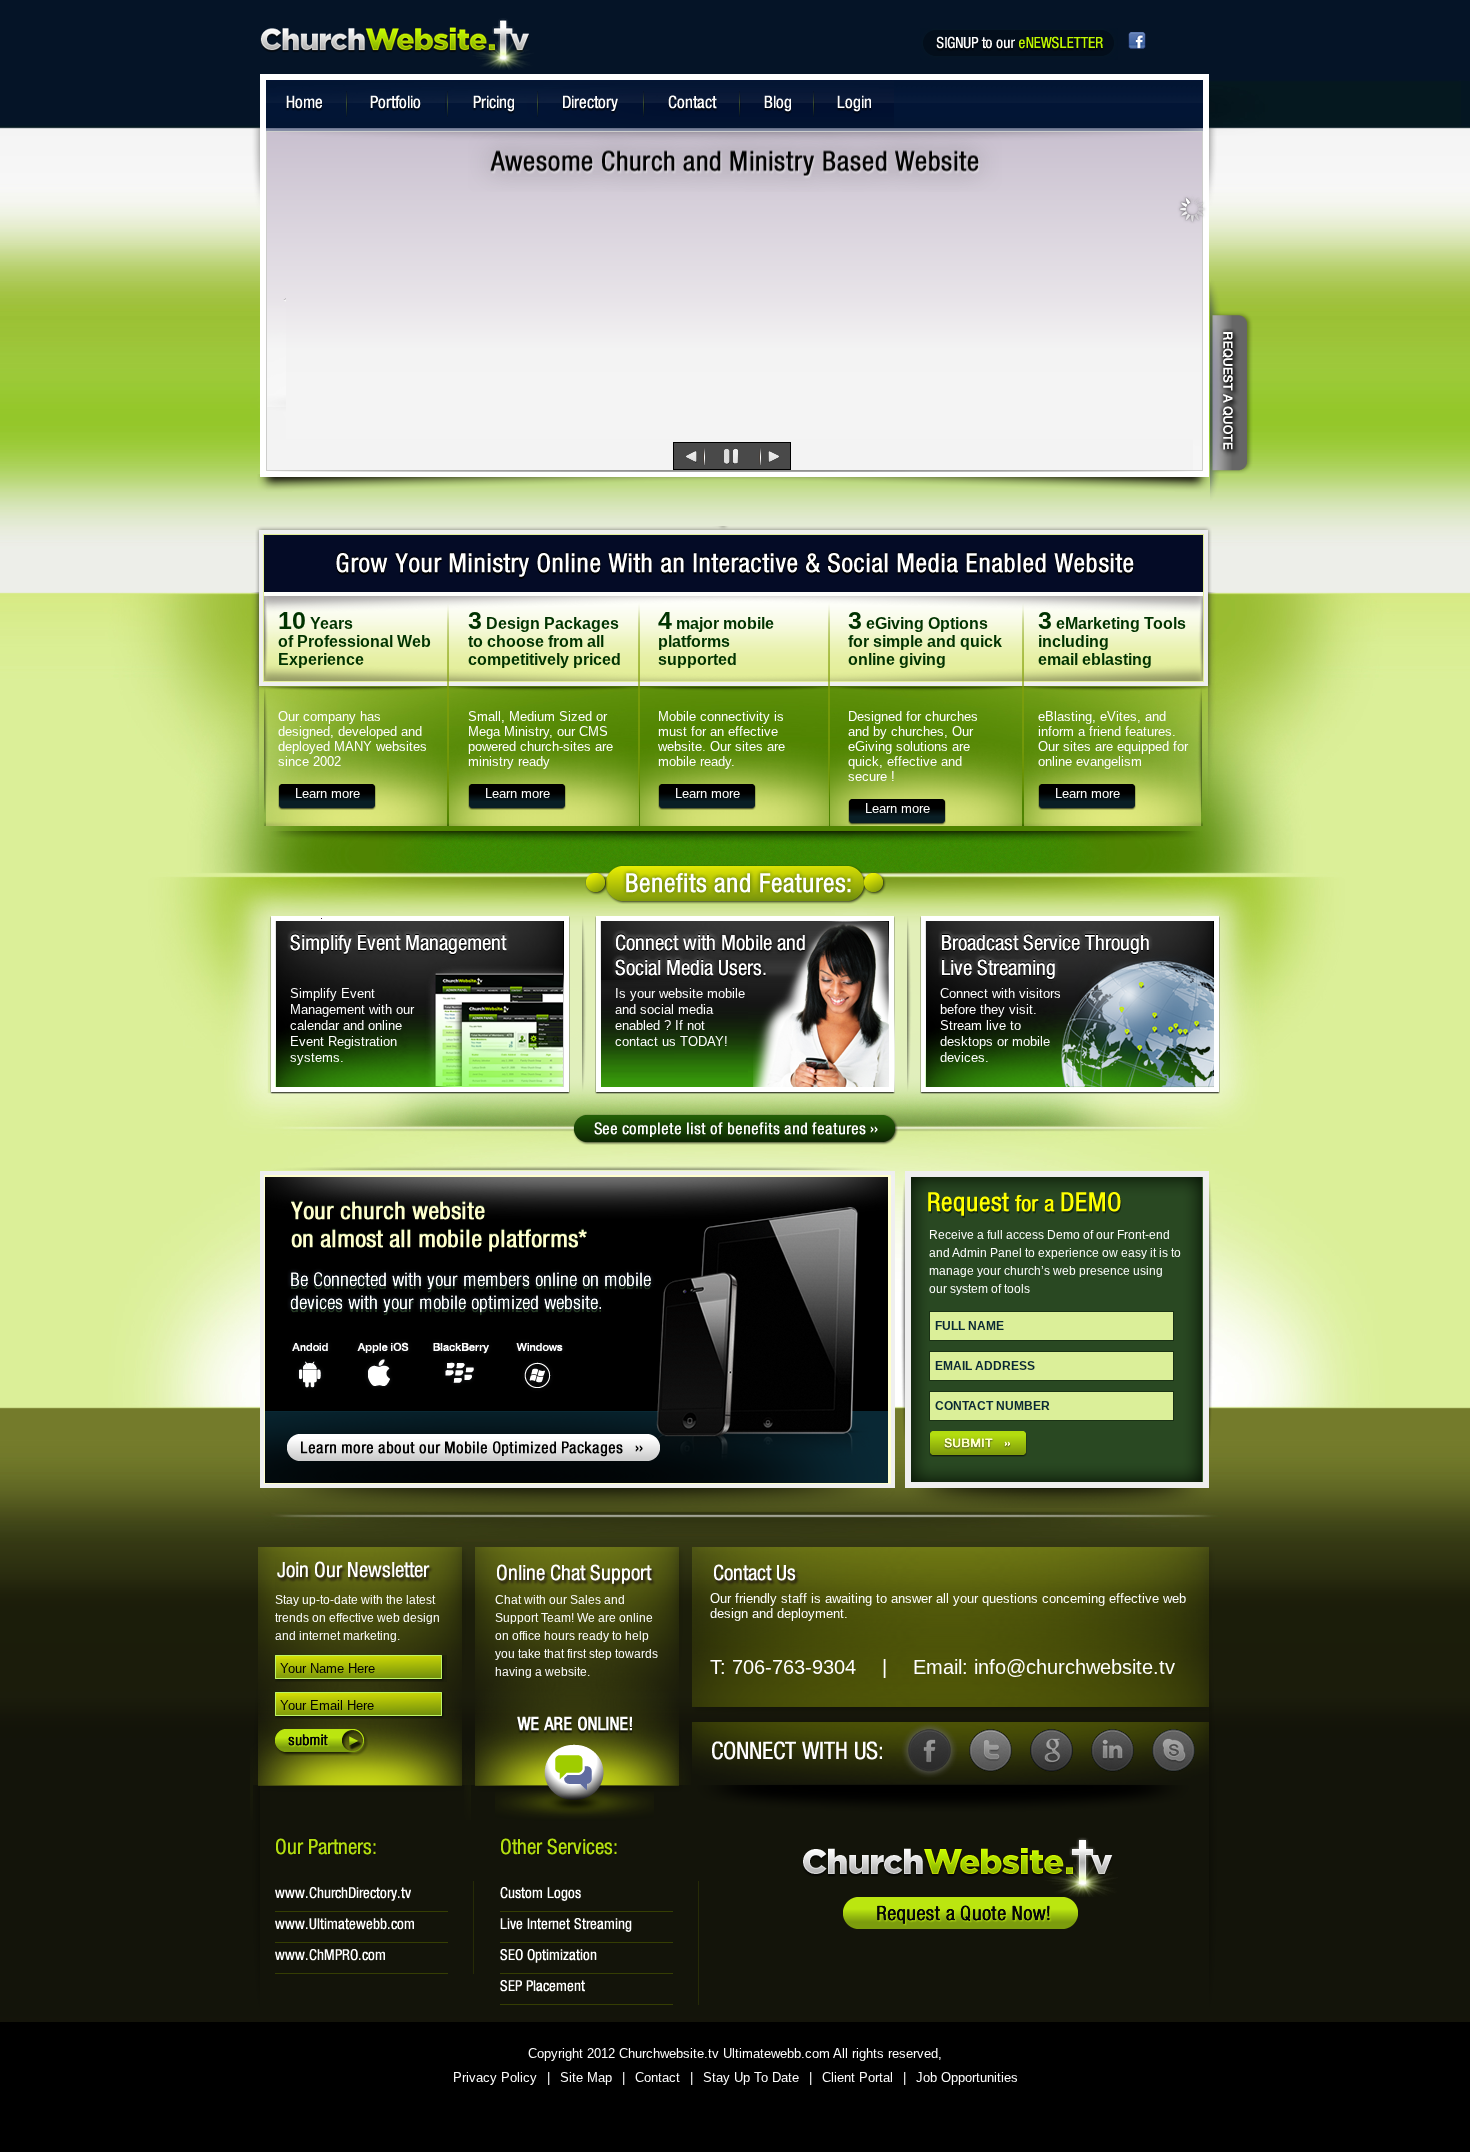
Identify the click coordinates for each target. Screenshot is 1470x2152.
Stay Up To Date (751, 2077)
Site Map (586, 2077)
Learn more (327, 793)
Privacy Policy (495, 2077)
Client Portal (857, 2077)
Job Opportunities (967, 2077)
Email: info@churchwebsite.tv (1044, 1667)
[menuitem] (655, 456)
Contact (657, 2077)
